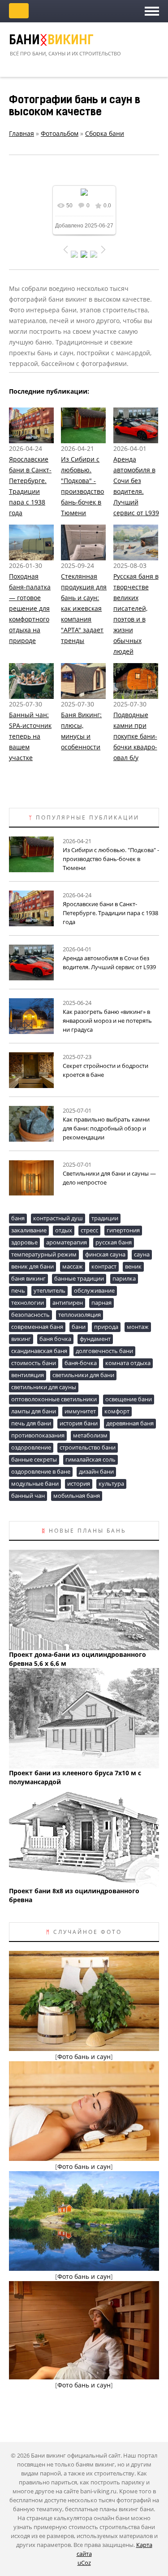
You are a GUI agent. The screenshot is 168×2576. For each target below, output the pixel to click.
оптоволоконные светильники (54, 1399)
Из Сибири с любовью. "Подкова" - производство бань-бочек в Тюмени (111, 859)
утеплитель (50, 1290)
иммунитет (80, 1411)
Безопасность (30, 1315)
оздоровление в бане (41, 1471)
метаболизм (90, 1435)
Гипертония (123, 1230)
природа (106, 1327)
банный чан (28, 1496)
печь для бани (31, 1423)
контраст (104, 1266)
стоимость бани (34, 1363)
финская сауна (105, 1254)
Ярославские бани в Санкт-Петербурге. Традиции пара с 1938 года (110, 913)
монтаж (138, 1327)
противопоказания (38, 1435)
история (79, 1483)
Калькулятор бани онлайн (19, 11)
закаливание (29, 1230)
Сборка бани (105, 133)
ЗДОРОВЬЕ (24, 1242)
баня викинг (28, 1278)
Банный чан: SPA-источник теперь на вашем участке (30, 736)
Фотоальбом (60, 133)
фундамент (95, 1339)
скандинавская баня (39, 1351)
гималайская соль (90, 1459)
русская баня (114, 1242)
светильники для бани (83, 1375)
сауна (142, 1254)
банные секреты (34, 1459)
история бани (79, 1423)
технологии (28, 1303)
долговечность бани (104, 1351)
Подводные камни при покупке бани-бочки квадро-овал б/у (135, 736)
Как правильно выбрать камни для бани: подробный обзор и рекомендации (106, 1128)
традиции (105, 1218)
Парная (101, 1303)
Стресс (89, 1230)
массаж (73, 1266)
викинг (21, 1339)
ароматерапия (67, 1242)
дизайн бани (96, 1471)
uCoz (84, 2563)
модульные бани (35, 1483)
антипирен (68, 1303)
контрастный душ (58, 1218)
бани (79, 1327)
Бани (51, 41)
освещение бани (129, 1399)
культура (111, 1483)
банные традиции (79, 1278)
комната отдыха (128, 1363)
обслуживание (94, 1290)
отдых (64, 1230)
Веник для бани (32, 1266)
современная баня (37, 1327)
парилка (124, 1278)
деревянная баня (130, 1423)
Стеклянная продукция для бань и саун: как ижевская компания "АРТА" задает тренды (84, 608)
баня (18, 1218)
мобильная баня (77, 1496)
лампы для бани (34, 1411)
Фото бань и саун (84, 2057)
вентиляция (28, 1375)
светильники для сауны (44, 1387)
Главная (22, 133)
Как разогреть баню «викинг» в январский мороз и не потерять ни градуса (107, 1021)
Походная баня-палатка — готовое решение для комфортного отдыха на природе (30, 608)
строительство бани (88, 1447)
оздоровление (31, 1447)
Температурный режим (44, 1254)
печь (18, 1290)
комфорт (117, 1411)
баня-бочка (81, 1363)
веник (133, 1266)
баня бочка (55, 1339)
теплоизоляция (80, 1315)
